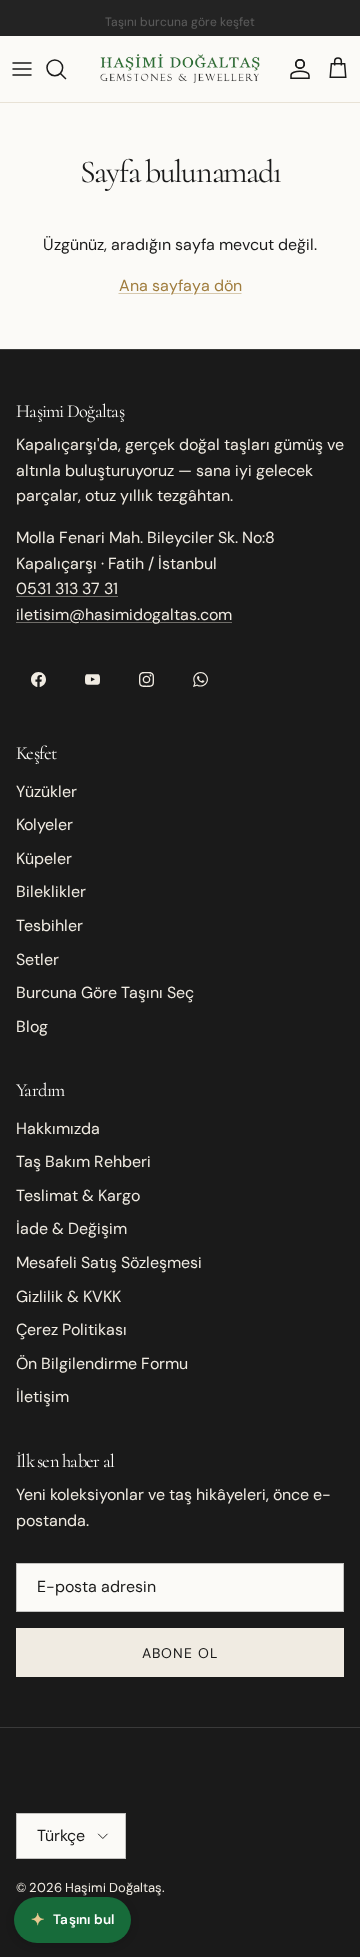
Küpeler (44, 858)
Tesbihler (49, 925)
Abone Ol (180, 1653)
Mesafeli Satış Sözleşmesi (109, 1262)
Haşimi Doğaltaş (113, 1887)
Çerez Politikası (71, 1329)
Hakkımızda (58, 1128)
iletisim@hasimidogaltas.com (124, 614)
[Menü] (22, 69)
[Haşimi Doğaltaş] (180, 69)
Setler (37, 959)
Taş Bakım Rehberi (83, 1161)
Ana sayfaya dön (180, 285)
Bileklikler (51, 891)
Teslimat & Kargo (78, 1195)
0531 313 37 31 (67, 588)
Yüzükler (46, 791)
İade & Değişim (71, 1228)
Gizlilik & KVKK (68, 1296)
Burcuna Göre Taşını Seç (105, 992)
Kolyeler (44, 824)
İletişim (42, 1396)
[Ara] (66, 69)
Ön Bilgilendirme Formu (102, 1363)
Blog (32, 1026)
